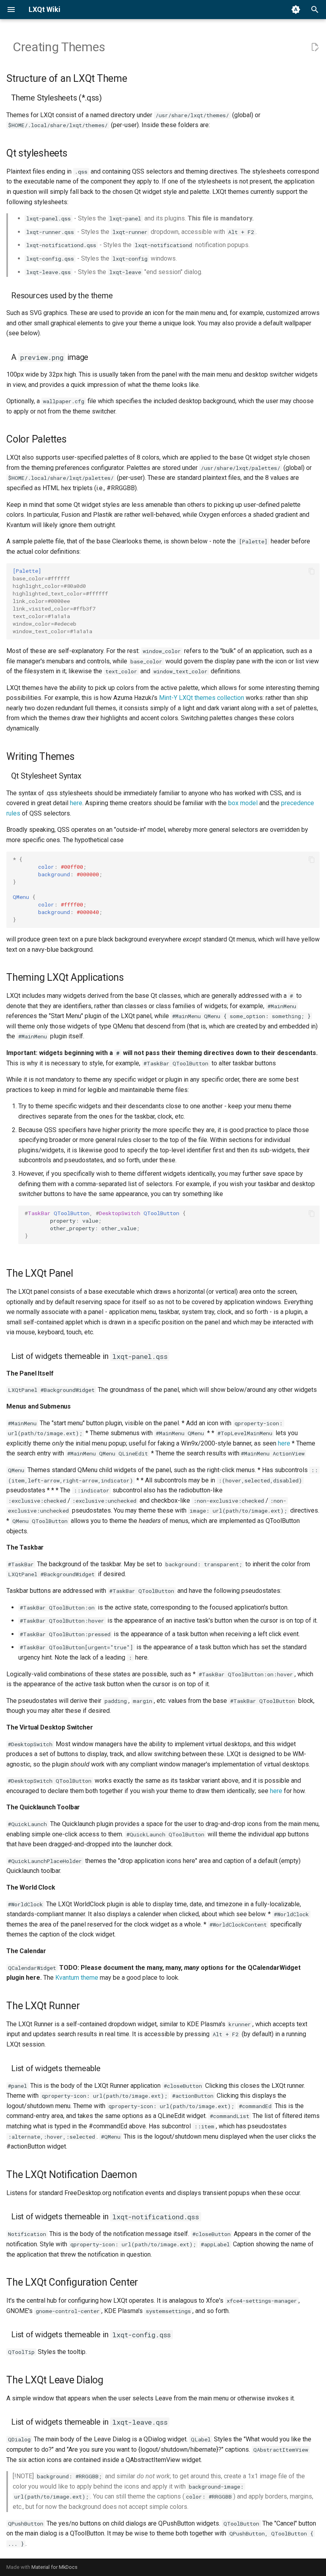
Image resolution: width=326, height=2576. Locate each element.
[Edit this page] (315, 47)
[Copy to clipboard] (312, 571)
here (76, 803)
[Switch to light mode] (296, 10)
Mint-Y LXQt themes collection (202, 698)
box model (243, 803)
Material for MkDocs (54, 2567)
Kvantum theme (77, 1978)
